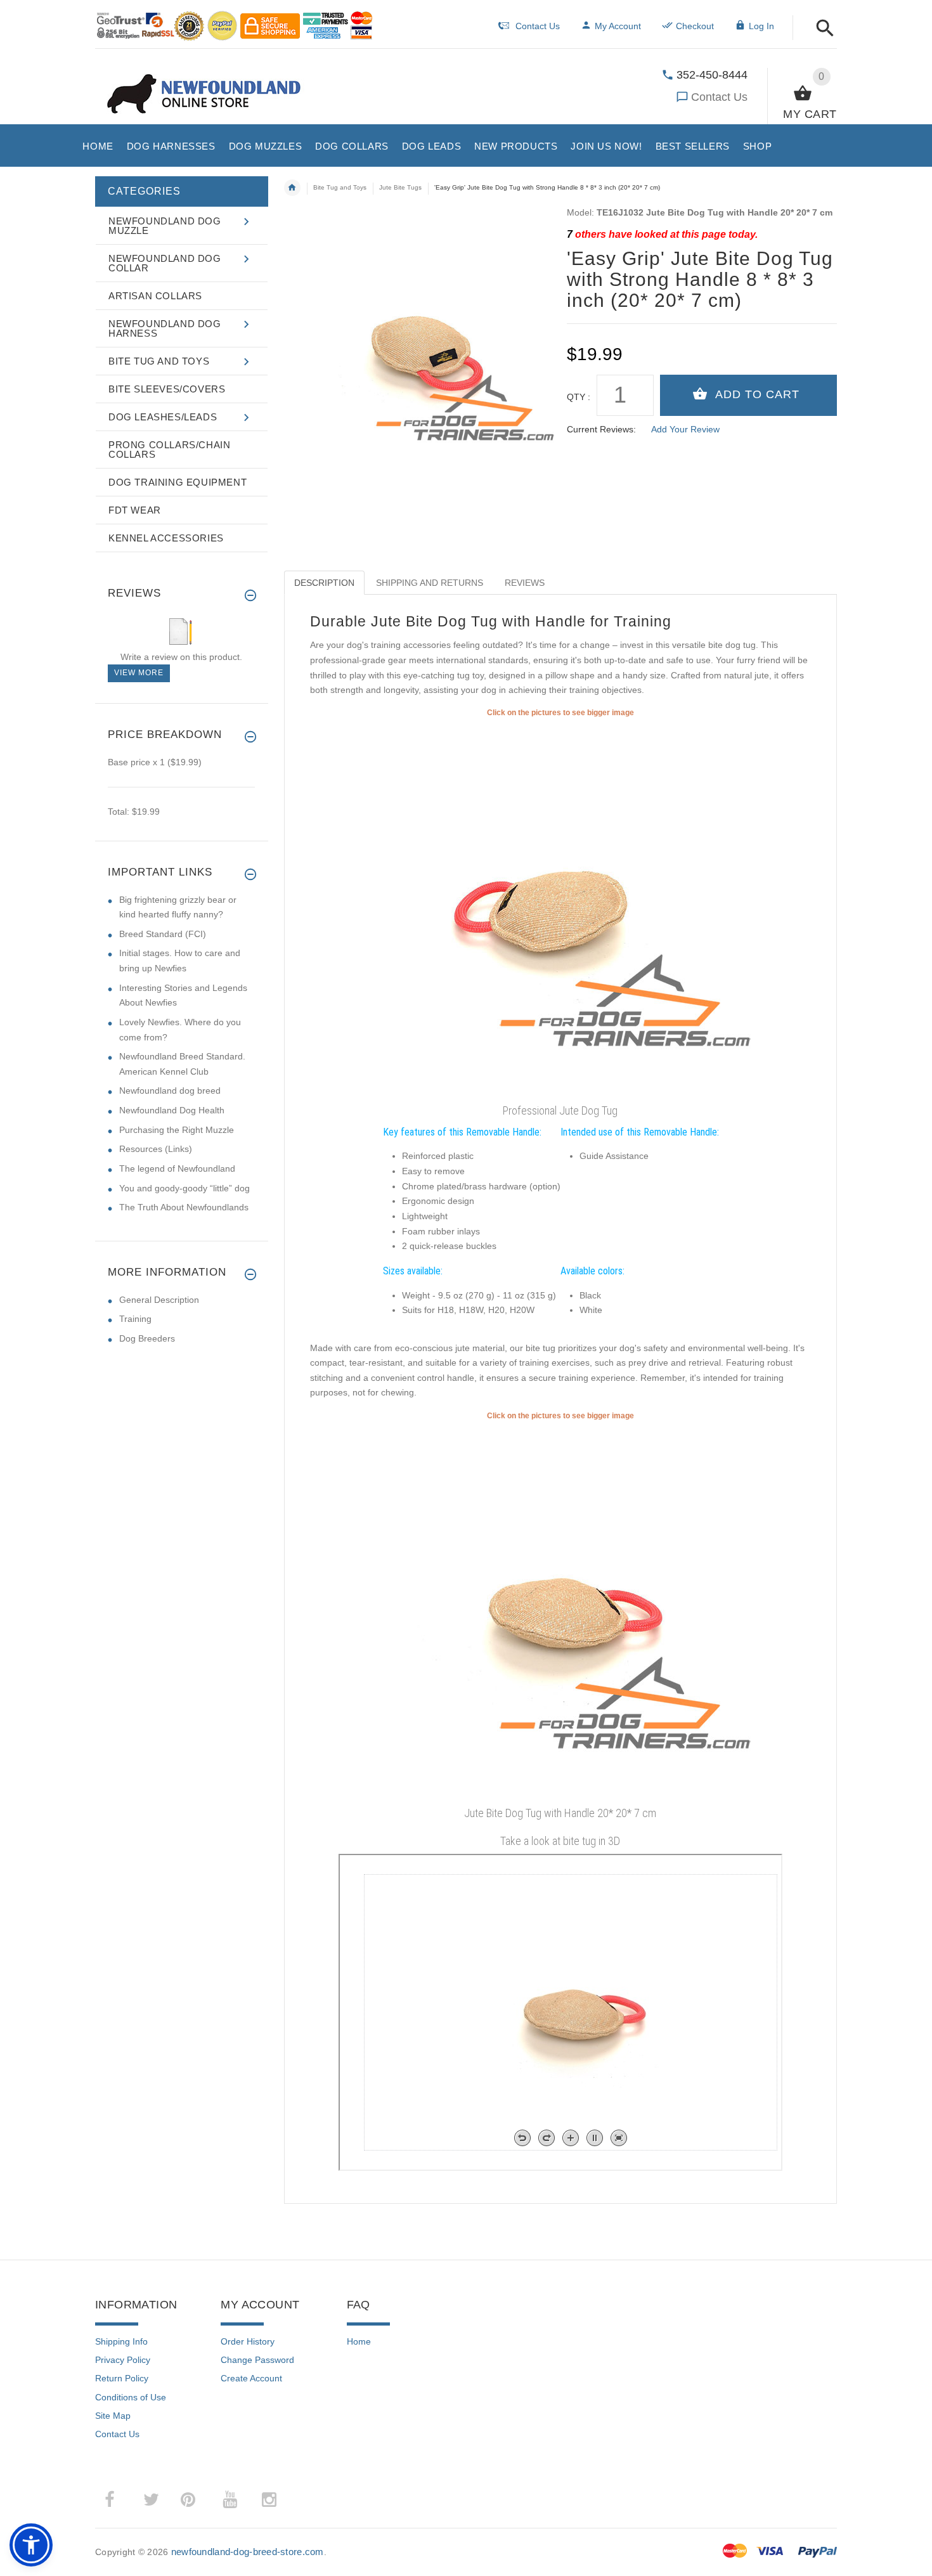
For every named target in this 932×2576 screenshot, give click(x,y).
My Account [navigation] (618, 26)
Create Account (251, 2378)
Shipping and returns (430, 583)
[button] (821, 29)
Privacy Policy (123, 2360)
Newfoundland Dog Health (172, 1110)
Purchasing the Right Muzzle (177, 1130)
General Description (159, 1300)
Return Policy (122, 2378)
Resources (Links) (156, 1149)
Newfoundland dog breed (170, 1091)
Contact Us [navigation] (538, 26)
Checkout (695, 26)
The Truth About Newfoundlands (184, 1207)
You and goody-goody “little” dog (184, 1188)
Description (324, 583)
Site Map (113, 2416)
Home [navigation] (292, 188)
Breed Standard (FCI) (163, 934)
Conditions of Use (131, 2397)
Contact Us (719, 97)
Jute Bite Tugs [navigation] (400, 187)
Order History (248, 2341)
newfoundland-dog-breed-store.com (248, 2552)
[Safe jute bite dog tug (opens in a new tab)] (560, 909)
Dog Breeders (147, 1338)
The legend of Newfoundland (177, 1168)
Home (359, 2341)
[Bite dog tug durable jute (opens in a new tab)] (560, 1612)
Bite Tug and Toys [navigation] (340, 187)
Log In (761, 26)
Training (135, 1319)
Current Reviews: (601, 429)
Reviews (525, 583)
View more (139, 673)
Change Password (257, 2360)
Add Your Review (685, 429)
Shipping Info (121, 2341)
